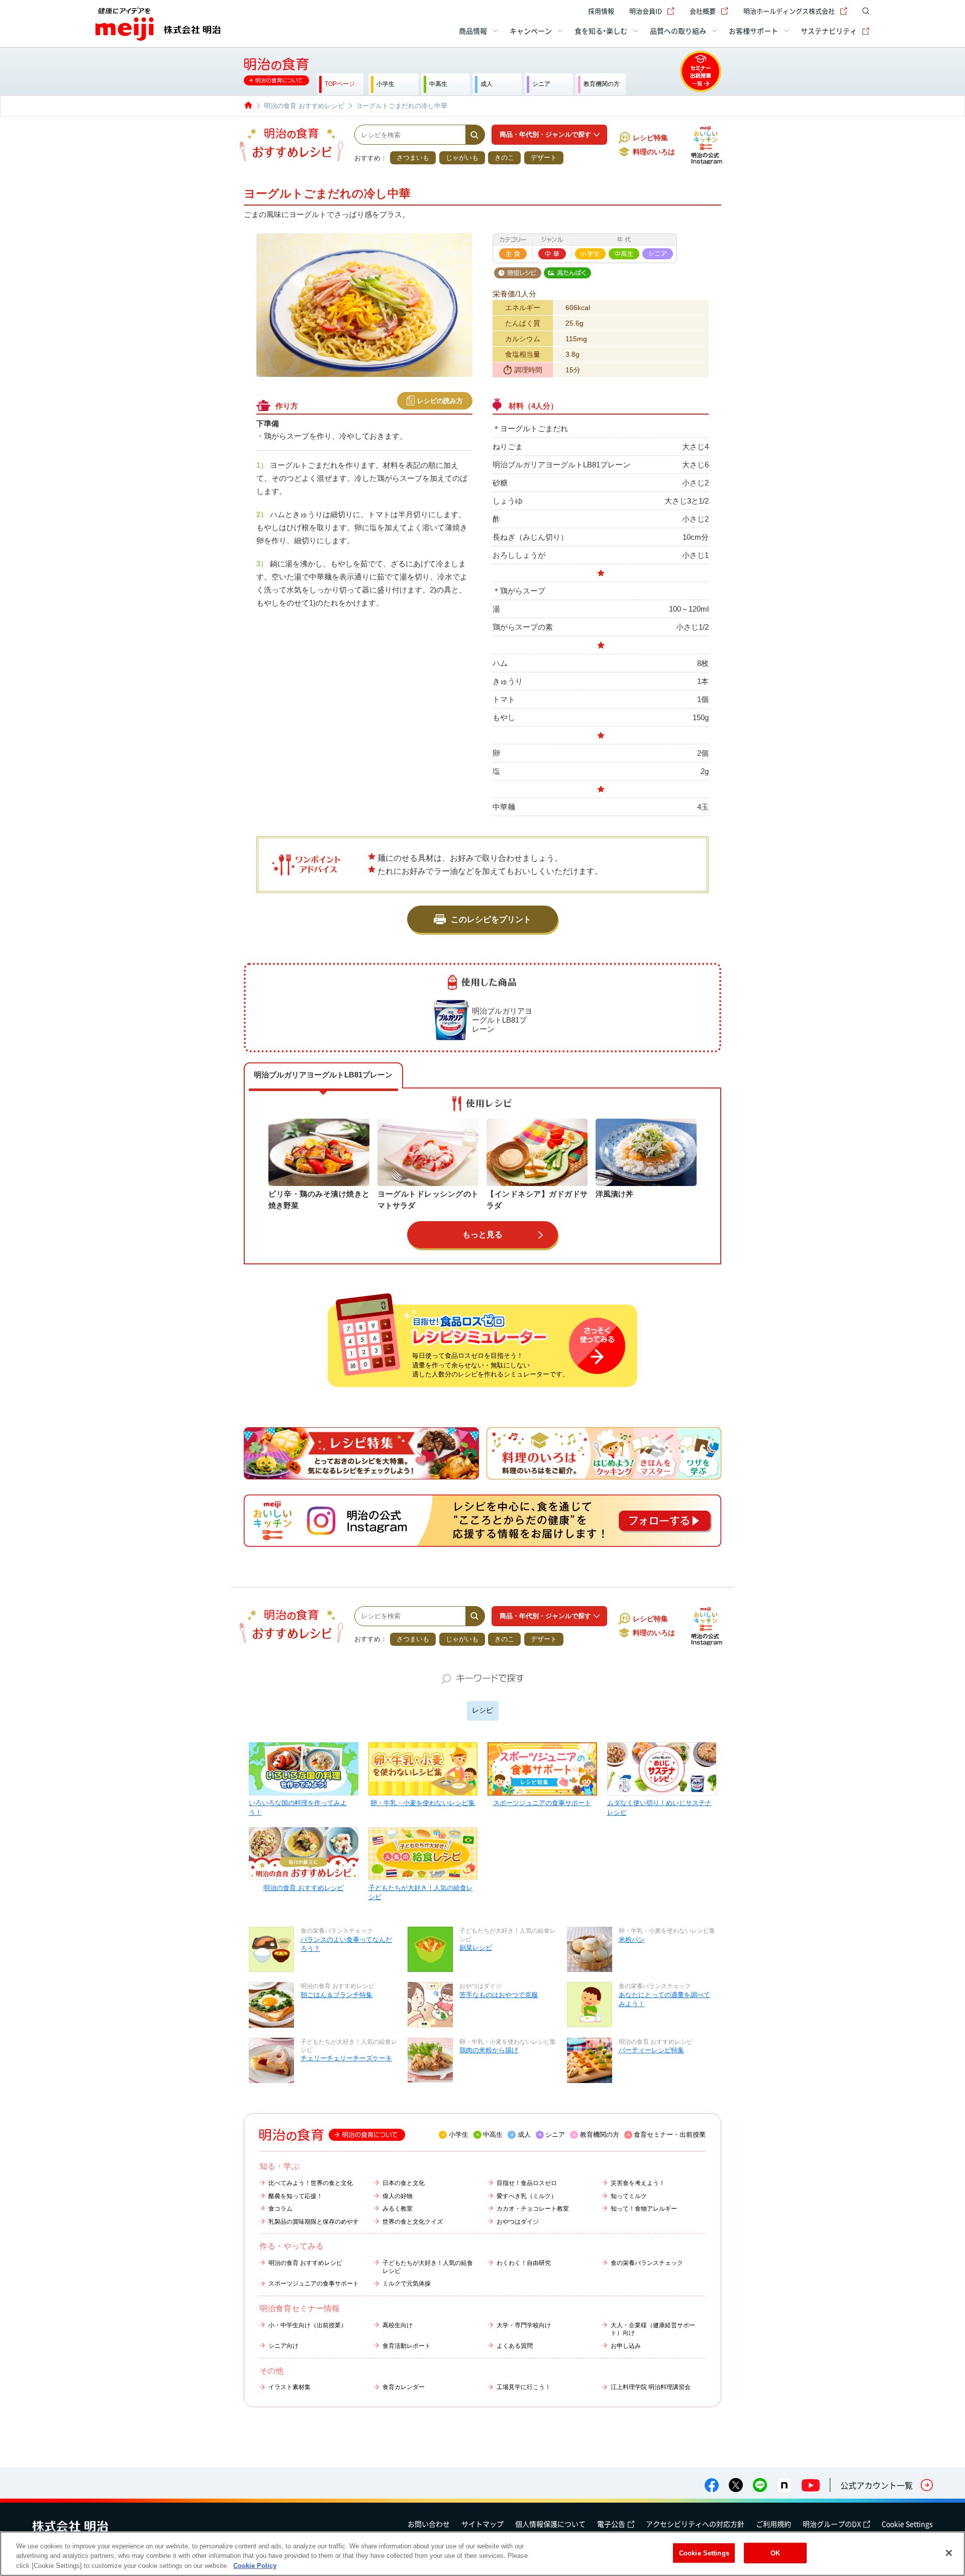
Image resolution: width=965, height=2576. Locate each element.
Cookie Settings (907, 2524)
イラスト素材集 (289, 2387)
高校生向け (398, 2325)
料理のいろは (654, 152)
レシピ (482, 1710)
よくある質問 (515, 2346)
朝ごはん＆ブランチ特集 (336, 1995)
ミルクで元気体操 (407, 2284)
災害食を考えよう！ (638, 2183)
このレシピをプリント (491, 919)
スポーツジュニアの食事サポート (542, 1803)
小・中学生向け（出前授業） (308, 2325)
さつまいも (413, 158)
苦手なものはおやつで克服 (499, 1995)
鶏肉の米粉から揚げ (489, 2050)
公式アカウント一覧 (877, 2485)
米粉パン (632, 1940)
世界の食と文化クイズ (413, 2222)
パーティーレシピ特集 (651, 2050)
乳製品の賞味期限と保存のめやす (314, 2222)
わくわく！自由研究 (524, 2263)
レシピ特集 (650, 138)
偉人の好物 (398, 2196)
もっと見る (482, 1234)
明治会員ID (646, 11)
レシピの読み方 (440, 401)
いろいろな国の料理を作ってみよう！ (298, 1807)
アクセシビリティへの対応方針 (695, 2524)
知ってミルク (629, 2196)
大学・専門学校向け (524, 2325)
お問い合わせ (429, 2524)
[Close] (949, 2553)
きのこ (504, 158)
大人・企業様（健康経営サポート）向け (653, 2329)
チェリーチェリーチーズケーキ (346, 2058)
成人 (524, 2135)
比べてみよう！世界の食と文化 (311, 2183)
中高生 (493, 2135)
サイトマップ (482, 2524)
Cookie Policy (255, 2566)
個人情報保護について (550, 2524)
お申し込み (626, 2346)
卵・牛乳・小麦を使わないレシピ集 (423, 1803)
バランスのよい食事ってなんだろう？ (346, 1944)
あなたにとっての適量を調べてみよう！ (664, 1999)
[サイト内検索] (863, 11)
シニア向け (283, 2346)
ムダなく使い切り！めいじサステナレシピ (659, 1807)
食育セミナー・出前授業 (670, 2135)
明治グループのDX (832, 2524)
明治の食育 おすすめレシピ (304, 1888)
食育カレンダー (404, 2387)
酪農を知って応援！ (296, 2196)
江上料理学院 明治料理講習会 (651, 2387)
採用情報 (601, 11)
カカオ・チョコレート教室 (533, 2209)
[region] (482, 2554)
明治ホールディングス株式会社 (789, 11)
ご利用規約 (774, 2524)
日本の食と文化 (404, 2183)
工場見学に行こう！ (524, 2387)
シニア (555, 2135)
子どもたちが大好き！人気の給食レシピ (421, 1892)
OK (775, 2553)
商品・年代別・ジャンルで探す (545, 134)
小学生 (459, 2135)
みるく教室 (398, 2209)
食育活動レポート (407, 2346)
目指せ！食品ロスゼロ (527, 2183)
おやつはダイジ (518, 2222)
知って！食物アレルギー (644, 2209)
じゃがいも (462, 158)
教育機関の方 (600, 2135)
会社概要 (703, 11)
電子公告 (611, 2524)
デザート (544, 158)
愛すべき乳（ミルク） (527, 2196)
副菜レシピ (476, 1948)
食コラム (280, 2209)
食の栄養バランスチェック (647, 2263)
